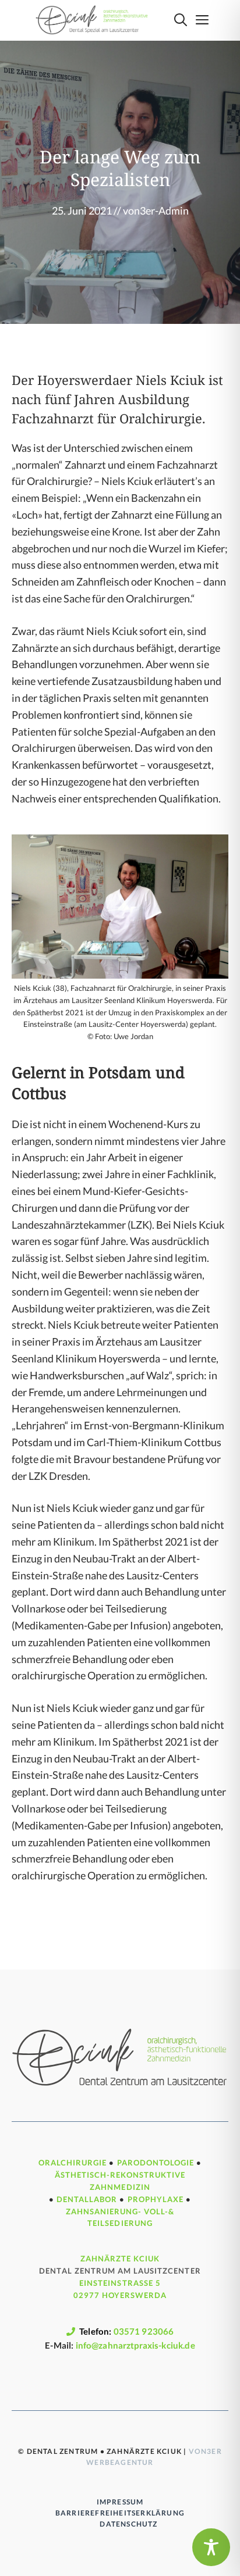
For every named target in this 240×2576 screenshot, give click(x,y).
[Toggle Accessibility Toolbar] (211, 2547)
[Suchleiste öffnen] (181, 20)
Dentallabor (87, 2199)
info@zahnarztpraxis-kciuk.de (135, 2345)
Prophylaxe (156, 2199)
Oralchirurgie (73, 2163)
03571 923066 (144, 2331)
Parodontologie (156, 2163)
